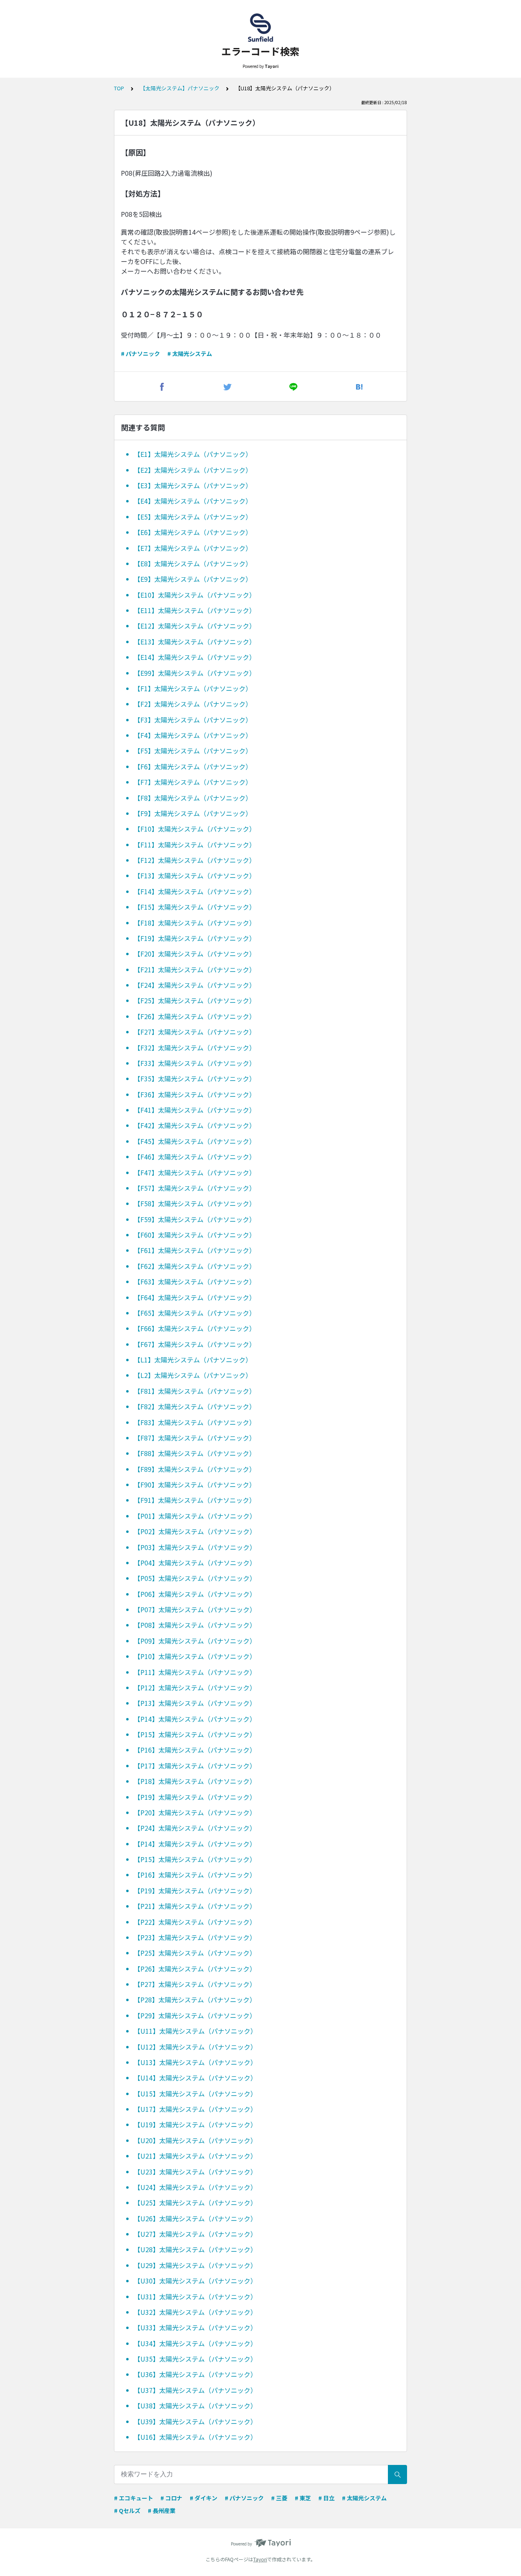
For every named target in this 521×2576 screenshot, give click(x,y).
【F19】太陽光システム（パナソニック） (195, 938)
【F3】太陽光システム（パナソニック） (193, 720)
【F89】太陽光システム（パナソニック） (195, 1469)
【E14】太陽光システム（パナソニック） (195, 657)
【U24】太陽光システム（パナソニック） (195, 2187)
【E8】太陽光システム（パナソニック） (193, 563)
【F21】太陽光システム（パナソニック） (195, 969)
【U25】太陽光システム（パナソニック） (195, 2203)
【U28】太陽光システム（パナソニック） (195, 2249)
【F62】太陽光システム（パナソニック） (195, 1266)
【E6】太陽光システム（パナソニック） (193, 532)
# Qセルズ (127, 2511)
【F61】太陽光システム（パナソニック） (195, 1250)
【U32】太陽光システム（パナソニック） (195, 2312)
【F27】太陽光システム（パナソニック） (195, 1032)
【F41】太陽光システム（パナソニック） (195, 1110)
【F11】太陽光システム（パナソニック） (195, 845)
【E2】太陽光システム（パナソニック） (193, 470)
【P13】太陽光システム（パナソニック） (195, 1703)
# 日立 (326, 2498)
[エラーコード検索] (260, 28)
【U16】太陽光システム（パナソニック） (195, 2437)
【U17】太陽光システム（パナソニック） (195, 2109)
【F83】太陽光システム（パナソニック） (195, 1422)
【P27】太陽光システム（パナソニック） (195, 1984)
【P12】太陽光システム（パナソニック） (195, 1687)
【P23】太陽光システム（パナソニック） (195, 1937)
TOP (119, 88)
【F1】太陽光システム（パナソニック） (193, 688)
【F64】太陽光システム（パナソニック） (195, 1297)
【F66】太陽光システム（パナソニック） (195, 1328)
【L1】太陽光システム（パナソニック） (193, 1360)
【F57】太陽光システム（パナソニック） (195, 1188)
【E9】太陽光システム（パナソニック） (193, 579)
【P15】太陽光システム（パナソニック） (195, 1734)
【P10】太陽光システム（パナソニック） (195, 1656)
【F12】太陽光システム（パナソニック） (195, 860)
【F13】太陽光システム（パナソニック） (195, 875)
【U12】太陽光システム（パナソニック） (195, 2047)
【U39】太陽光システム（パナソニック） (195, 2421)
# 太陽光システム (190, 354)
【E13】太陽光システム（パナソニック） (195, 642)
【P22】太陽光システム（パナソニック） (195, 1922)
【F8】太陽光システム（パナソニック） (193, 798)
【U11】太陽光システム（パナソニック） (195, 2031)
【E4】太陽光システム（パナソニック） (193, 501)
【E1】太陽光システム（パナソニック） (193, 454)
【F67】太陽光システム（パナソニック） (195, 1344)
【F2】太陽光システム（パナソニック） (193, 704)
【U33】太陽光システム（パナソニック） (195, 2327)
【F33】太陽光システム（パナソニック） (195, 1063)
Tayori (260, 2559)
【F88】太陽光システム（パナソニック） (195, 1453)
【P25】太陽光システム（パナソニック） (195, 1953)
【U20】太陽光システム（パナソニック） (195, 2140)
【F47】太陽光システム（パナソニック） (195, 1172)
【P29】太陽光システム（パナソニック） (195, 2015)
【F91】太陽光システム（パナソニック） (195, 1500)
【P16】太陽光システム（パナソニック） (195, 1750)
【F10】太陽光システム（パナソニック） (195, 829)
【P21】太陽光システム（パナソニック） (195, 1906)
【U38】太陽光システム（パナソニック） (195, 2406)
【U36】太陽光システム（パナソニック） (195, 2374)
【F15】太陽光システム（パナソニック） (195, 907)
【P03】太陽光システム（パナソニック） (195, 1547)
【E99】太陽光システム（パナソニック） (195, 673)
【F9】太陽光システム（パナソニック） (193, 813)
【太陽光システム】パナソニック (180, 88)
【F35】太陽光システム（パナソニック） (195, 1078)
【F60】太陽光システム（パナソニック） (195, 1235)
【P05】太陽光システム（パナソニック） (195, 1578)
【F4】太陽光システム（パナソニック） (193, 735)
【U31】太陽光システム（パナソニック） (195, 2297)
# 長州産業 (162, 2511)
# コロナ (171, 2498)
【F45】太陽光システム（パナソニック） (195, 1141)
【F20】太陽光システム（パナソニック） (195, 954)
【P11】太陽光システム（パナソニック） (195, 1672)
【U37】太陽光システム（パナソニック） (195, 2390)
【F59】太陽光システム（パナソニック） (195, 1219)
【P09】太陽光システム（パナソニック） (195, 1641)
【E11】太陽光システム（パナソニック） (195, 610)
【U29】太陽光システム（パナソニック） (195, 2265)
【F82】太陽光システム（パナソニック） (195, 1406)
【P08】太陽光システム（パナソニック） (195, 1625)
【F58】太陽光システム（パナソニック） (195, 1203)
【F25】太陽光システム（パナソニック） (195, 1000)
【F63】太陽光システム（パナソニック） (195, 1281)
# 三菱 (279, 2498)
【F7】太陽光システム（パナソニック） (193, 782)
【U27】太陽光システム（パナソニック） (195, 2234)
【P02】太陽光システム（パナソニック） (195, 1531)
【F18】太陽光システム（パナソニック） (195, 923)
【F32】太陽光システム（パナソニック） (195, 1048)
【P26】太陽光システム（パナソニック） (195, 1969)
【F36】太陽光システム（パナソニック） (195, 1094)
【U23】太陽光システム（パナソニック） (195, 2172)
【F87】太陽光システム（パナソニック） (195, 1438)
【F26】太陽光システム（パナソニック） (195, 1016)
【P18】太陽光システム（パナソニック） (195, 1781)
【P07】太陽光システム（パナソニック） (195, 1609)
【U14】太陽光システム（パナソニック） (195, 2078)
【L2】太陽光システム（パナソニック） (193, 1375)
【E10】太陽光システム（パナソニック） (195, 595)
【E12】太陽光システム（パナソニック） (195, 626)
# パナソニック (140, 354)
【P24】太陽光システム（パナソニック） (195, 1828)
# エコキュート (134, 2498)
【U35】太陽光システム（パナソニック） (195, 2359)
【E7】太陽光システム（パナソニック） (193, 548)
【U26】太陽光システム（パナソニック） (195, 2218)
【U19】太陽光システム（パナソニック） (195, 2124)
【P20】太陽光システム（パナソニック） (195, 1812)
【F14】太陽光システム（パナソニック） (195, 891)
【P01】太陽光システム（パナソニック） (195, 1516)
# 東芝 (303, 2498)
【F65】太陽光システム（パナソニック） (195, 1313)
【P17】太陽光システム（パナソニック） (195, 1766)
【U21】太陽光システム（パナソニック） (195, 2156)
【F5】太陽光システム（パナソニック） (193, 751)
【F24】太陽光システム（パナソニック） (195, 985)
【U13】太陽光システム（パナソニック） (195, 2062)
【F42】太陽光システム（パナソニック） (195, 1125)
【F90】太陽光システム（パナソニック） (195, 1484)
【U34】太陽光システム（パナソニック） (195, 2343)
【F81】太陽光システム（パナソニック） (195, 1391)
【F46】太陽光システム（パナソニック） (195, 1157)
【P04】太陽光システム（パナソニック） (195, 1563)
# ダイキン (204, 2498)
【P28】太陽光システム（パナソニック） (195, 2000)
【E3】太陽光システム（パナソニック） (193, 485)
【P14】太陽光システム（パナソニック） (195, 1719)
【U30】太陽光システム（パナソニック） (195, 2281)
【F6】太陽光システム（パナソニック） (193, 766)
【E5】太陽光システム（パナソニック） (193, 517)
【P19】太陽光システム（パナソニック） (195, 1797)
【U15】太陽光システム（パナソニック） (195, 2094)
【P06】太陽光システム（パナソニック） (195, 1594)
